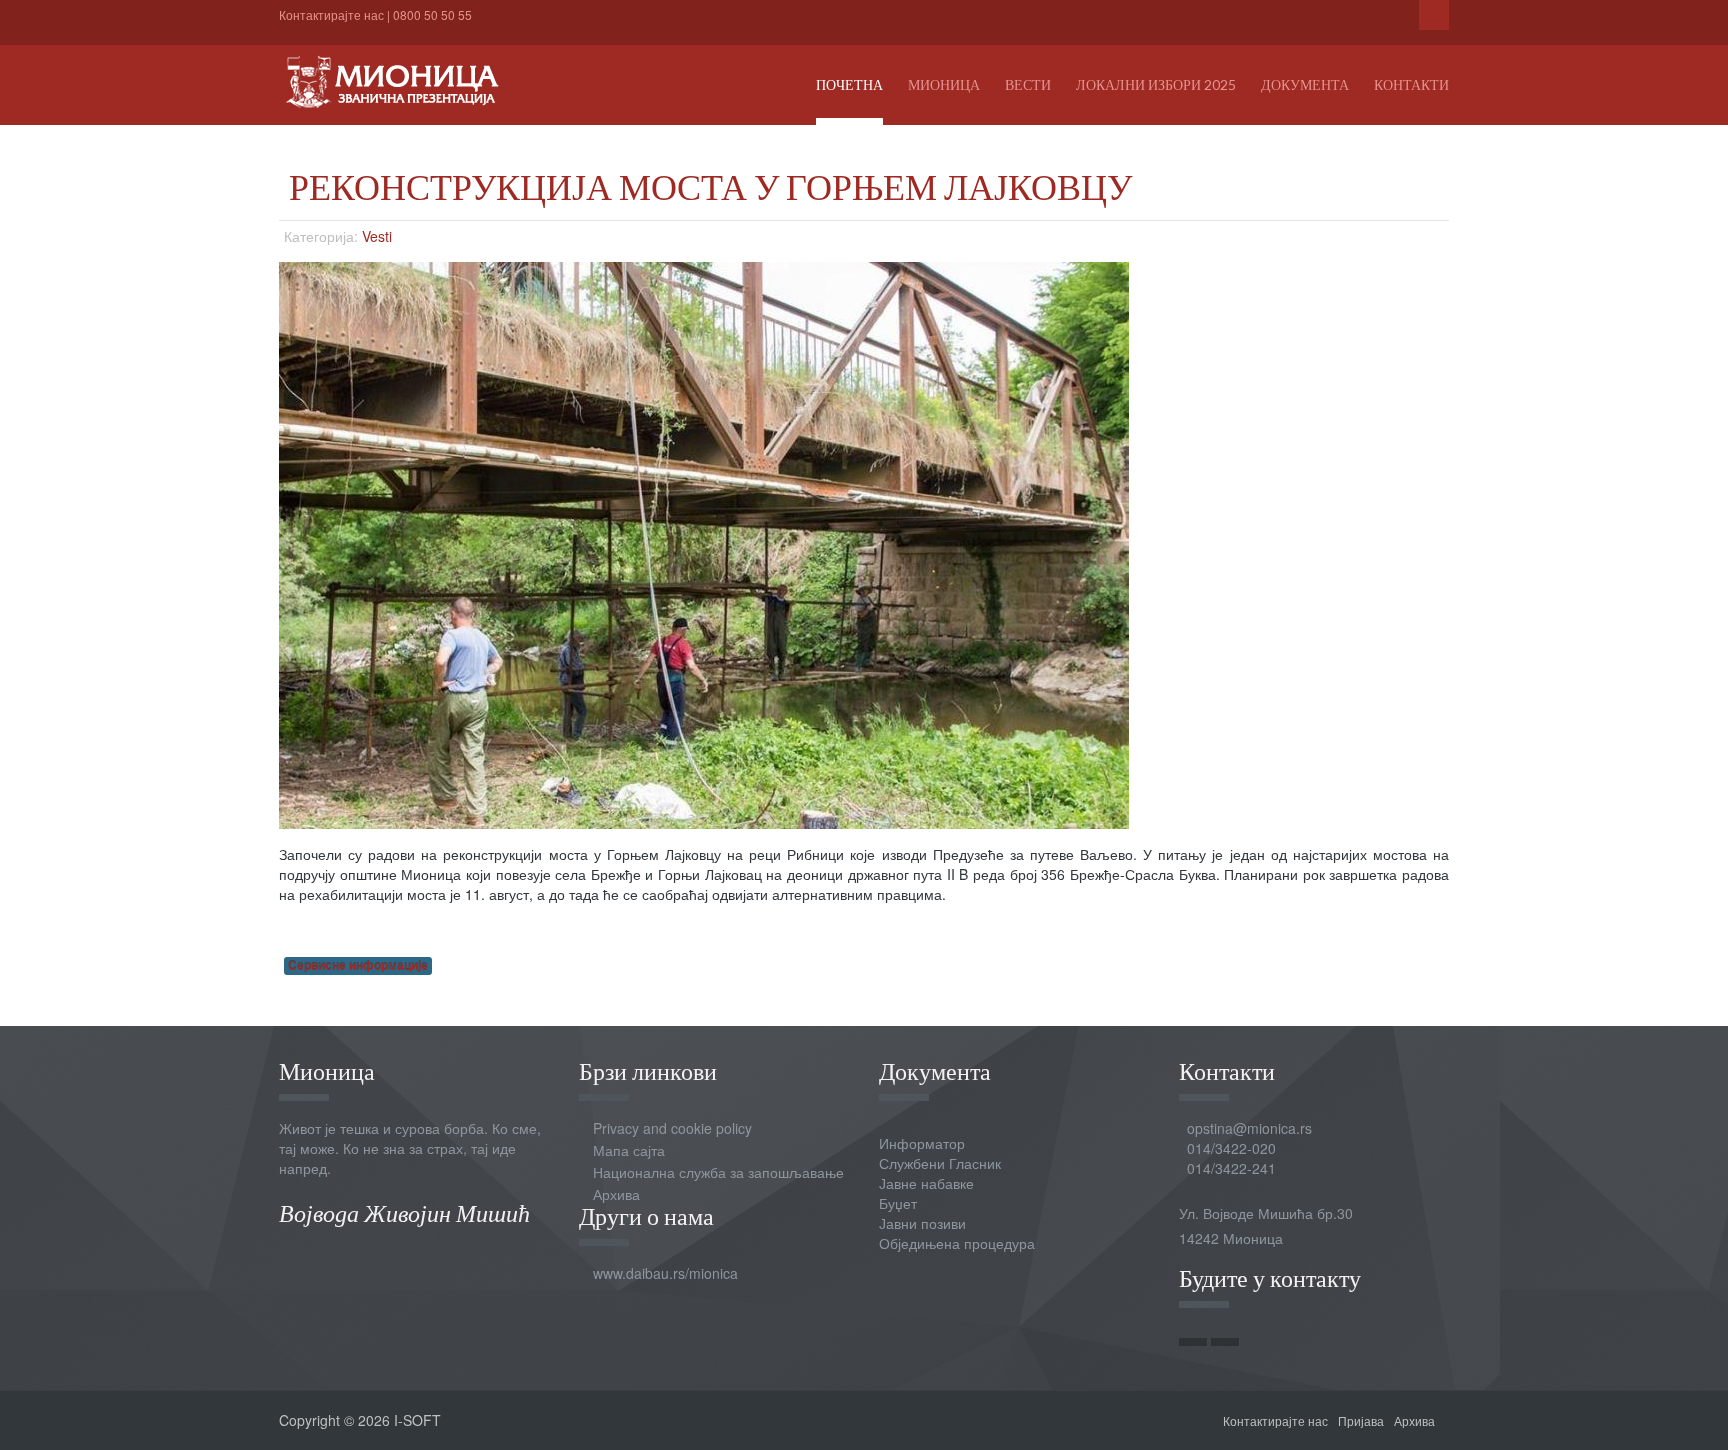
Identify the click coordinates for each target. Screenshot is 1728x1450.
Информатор (922, 1143)
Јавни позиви (922, 1223)
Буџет (898, 1203)
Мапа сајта (629, 1150)
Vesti (377, 236)
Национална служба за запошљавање (718, 1172)
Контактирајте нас (331, 14)
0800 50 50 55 (432, 14)
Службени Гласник (940, 1163)
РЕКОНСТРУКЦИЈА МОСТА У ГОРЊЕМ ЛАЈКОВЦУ (710, 186)
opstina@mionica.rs (1249, 1128)
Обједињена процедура (957, 1243)
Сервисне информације (358, 965)
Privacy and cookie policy (672, 1128)
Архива (616, 1194)
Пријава (1361, 1420)
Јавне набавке (926, 1183)
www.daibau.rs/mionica (665, 1273)
